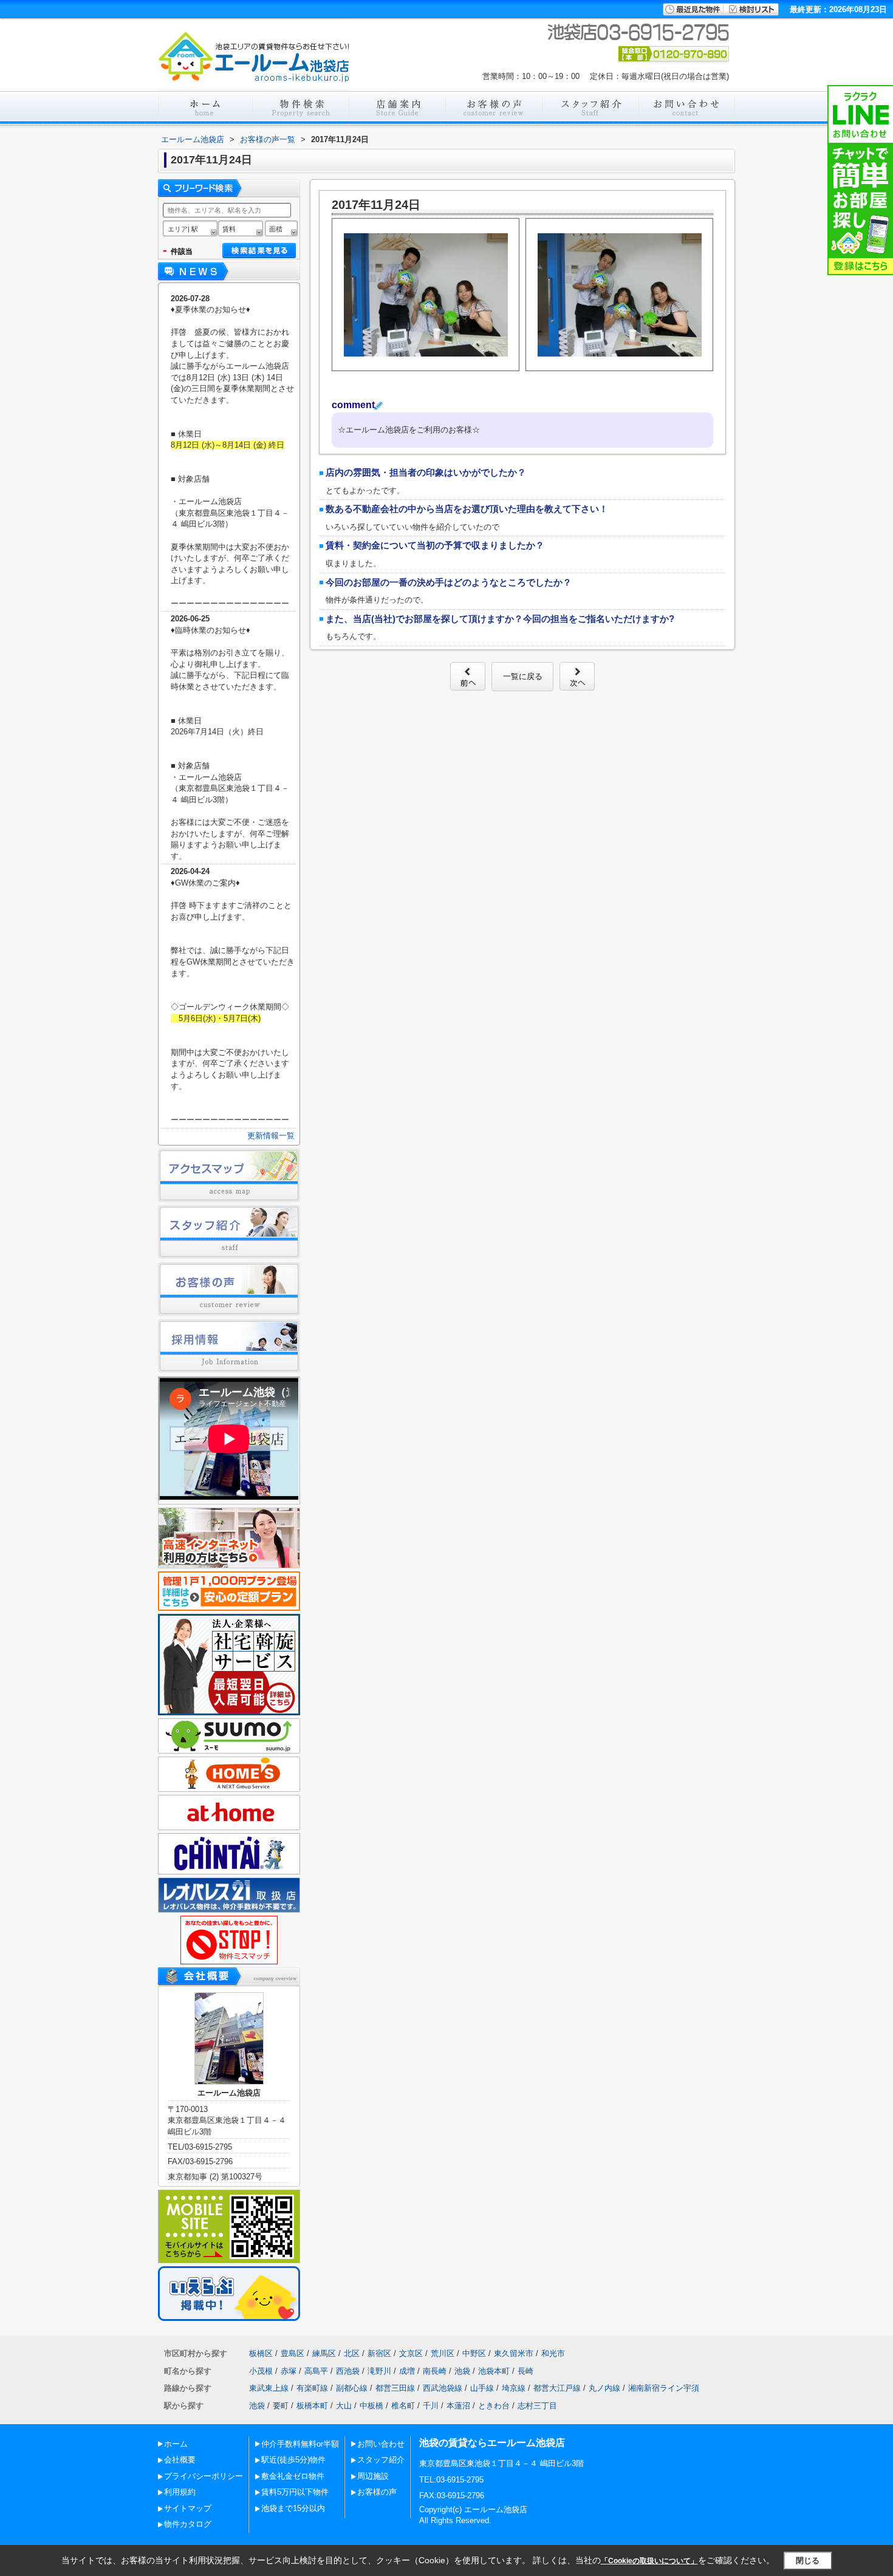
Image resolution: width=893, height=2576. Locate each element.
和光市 (553, 2353)
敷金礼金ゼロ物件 (293, 2476)
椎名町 (403, 2406)
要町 (281, 2406)
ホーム (176, 2444)
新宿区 (379, 2353)
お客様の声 (377, 2492)
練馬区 (324, 2353)
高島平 (316, 2371)
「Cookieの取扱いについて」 (649, 2561)
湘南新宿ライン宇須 (664, 2388)
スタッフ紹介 (381, 2460)
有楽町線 (312, 2388)
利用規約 (180, 2492)
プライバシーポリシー (204, 2476)
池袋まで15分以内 (293, 2508)
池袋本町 (494, 2371)
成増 (407, 2371)
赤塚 (289, 2371)
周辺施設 (373, 2476)
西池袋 (348, 2371)
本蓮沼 (458, 2406)
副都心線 (352, 2388)
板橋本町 (312, 2406)
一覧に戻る (523, 676)
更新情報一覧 (271, 1136)
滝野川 (379, 2371)
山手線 (482, 2388)
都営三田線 (395, 2388)
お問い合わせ (381, 2444)
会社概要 (180, 2460)
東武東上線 (269, 2388)
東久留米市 (514, 2353)
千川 (431, 2406)
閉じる (808, 2561)
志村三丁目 (537, 2406)
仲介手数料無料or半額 (300, 2444)
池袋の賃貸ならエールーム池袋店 (492, 2443)
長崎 (525, 2371)
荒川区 (443, 2353)
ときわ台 (494, 2406)
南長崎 (435, 2371)
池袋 (462, 2371)
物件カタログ (188, 2524)
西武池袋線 (443, 2388)
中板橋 (371, 2406)
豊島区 (293, 2353)
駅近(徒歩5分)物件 (293, 2460)
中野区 (474, 2353)
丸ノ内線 (604, 2388)
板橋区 (261, 2353)
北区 (352, 2353)
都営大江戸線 (557, 2388)
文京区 (411, 2353)
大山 (344, 2406)
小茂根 (261, 2371)
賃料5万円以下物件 (295, 2492)
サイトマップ (188, 2508)
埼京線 (514, 2388)
